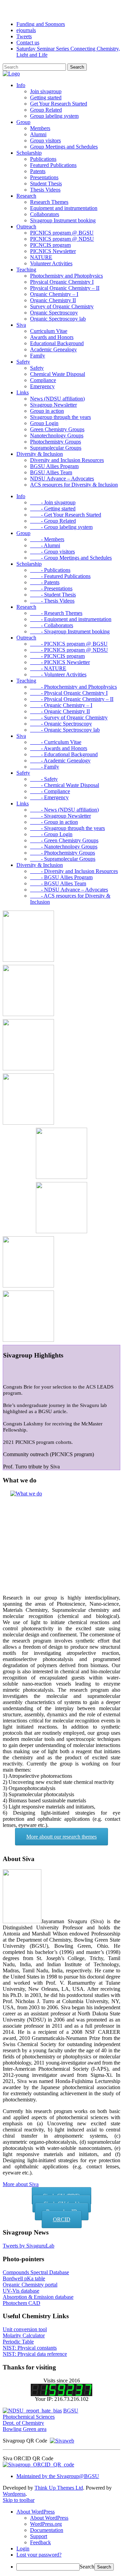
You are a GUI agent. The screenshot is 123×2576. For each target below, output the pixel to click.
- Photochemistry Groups (63, 853)
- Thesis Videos (52, 601)
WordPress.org (46, 2524)
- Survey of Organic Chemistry (69, 717)
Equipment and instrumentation (64, 208)
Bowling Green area (25, 2429)
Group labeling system (54, 116)
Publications (43, 159)
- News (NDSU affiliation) (64, 810)
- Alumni (45, 545)
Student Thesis (46, 184)
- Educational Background (64, 754)
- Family (45, 767)
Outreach (26, 227)
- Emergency (49, 797)
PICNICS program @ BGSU (62, 233)
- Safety (44, 779)
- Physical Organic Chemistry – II (72, 699)
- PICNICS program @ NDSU (69, 650)
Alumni (38, 134)
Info (21, 85)
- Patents (45, 582)
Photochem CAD (22, 2303)
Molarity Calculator (24, 2335)
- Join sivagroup (53, 502)
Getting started (46, 97)
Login (23, 2549)
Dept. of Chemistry (23, 2423)
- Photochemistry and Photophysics (73, 687)
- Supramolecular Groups (63, 859)
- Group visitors (52, 552)
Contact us (28, 43)
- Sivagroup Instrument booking (70, 631)
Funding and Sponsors (41, 24)
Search (87, 2567)
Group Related (46, 110)
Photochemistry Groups (56, 442)
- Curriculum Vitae (56, 742)
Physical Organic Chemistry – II (65, 288)
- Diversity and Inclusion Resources (74, 871)
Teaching (26, 270)
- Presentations (51, 588)
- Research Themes (56, 613)
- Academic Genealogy (60, 761)
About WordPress (49, 2518)
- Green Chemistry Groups (64, 840)
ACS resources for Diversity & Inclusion (74, 485)
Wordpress (14, 2494)
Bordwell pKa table (24, 2278)
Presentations (44, 177)
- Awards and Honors (59, 748)
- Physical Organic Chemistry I (69, 693)
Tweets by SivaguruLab (29, 2246)
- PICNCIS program (57, 656)
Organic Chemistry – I (54, 294)
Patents (38, 171)
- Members (47, 539)
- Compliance (50, 791)
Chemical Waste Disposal (58, 374)
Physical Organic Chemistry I (62, 282)
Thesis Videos (45, 190)
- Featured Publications (60, 576)
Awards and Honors (52, 337)
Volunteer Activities (51, 263)
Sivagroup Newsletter (53, 405)
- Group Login (51, 834)
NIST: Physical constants (30, 2348)
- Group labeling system (61, 527)
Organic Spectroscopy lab (58, 319)
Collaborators (45, 214)
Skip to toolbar (19, 2500)
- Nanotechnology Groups (64, 847)
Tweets (24, 36)
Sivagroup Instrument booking (63, 220)
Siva (21, 325)
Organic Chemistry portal (30, 2285)
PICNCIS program (50, 245)
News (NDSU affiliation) (57, 399)
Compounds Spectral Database (36, 2272)
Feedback (40, 2542)
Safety (23, 362)
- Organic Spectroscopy (61, 724)
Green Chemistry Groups (57, 429)
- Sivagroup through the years (67, 828)
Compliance (43, 380)
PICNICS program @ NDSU (62, 239)
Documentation (47, 2530)
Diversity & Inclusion (40, 454)
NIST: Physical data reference (35, 2354)
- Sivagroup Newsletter (60, 816)
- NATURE (48, 668)
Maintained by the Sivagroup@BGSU (58, 2476)
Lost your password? (39, 2555)
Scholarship (29, 153)
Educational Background (57, 343)
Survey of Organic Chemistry (62, 306)
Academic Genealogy (53, 349)
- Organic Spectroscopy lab (65, 730)
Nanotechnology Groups (57, 435)
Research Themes (49, 202)
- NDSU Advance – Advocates (69, 890)
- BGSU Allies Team (58, 883)
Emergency (42, 386)
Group (23, 122)
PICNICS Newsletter (53, 251)
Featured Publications (53, 165)
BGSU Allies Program (54, 466)
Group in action (47, 411)
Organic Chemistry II (53, 300)
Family (38, 356)
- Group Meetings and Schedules (71, 558)
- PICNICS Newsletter (60, 662)
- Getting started (53, 509)
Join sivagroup (46, 91)
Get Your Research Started (59, 104)
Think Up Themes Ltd (59, 2488)
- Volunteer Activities (58, 674)
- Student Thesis (53, 595)
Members (40, 128)
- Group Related (53, 521)
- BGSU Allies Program (61, 877)
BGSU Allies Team (51, 472)
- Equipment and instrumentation (71, 619)
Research (26, 196)
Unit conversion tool (25, 2329)
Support (39, 2536)
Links (23, 392)
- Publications (50, 570)
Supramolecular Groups (56, 448)
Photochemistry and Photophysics (66, 276)
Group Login (44, 423)
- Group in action (54, 822)
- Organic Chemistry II (60, 711)
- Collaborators (52, 625)
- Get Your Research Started (66, 515)
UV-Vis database (21, 2291)
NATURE (41, 257)
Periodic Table (18, 2342)
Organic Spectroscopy (54, 313)
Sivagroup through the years (60, 417)
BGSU (71, 2411)
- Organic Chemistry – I (61, 705)
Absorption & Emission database (38, 2297)
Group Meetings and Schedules (64, 147)
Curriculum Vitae (49, 331)
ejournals (26, 30)
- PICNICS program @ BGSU (69, 644)
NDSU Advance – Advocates (62, 478)
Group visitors (45, 140)
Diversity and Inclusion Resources (67, 460)
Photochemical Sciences (29, 2417)
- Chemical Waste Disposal (65, 785)
